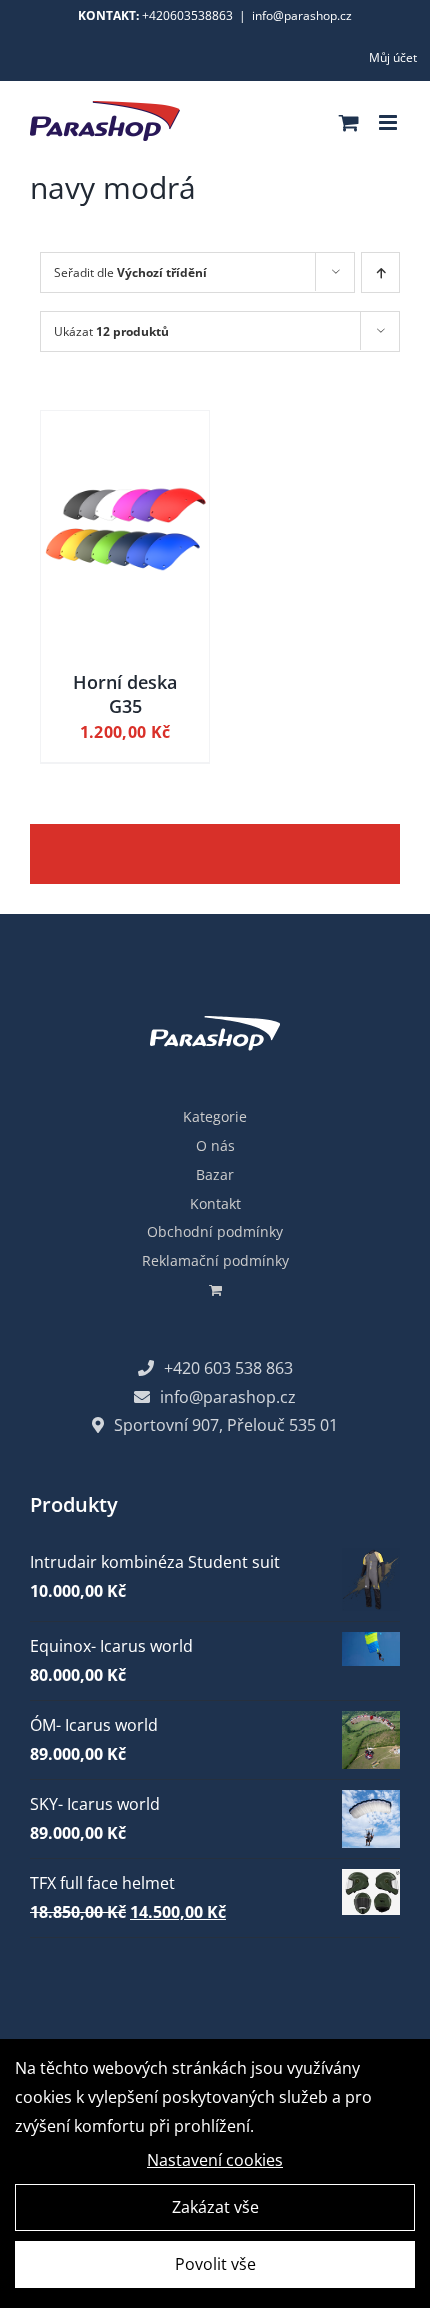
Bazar (215, 1174)
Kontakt (215, 1203)
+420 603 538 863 (228, 1368)
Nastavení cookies (215, 2160)
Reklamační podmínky (215, 1260)
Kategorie (215, 1116)
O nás (215, 1145)
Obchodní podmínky (215, 1231)
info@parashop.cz (302, 15)
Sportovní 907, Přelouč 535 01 (226, 1425)
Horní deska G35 (125, 693)
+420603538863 (187, 15)
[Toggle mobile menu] (389, 122)
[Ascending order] (380, 272)
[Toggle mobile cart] (349, 122)
